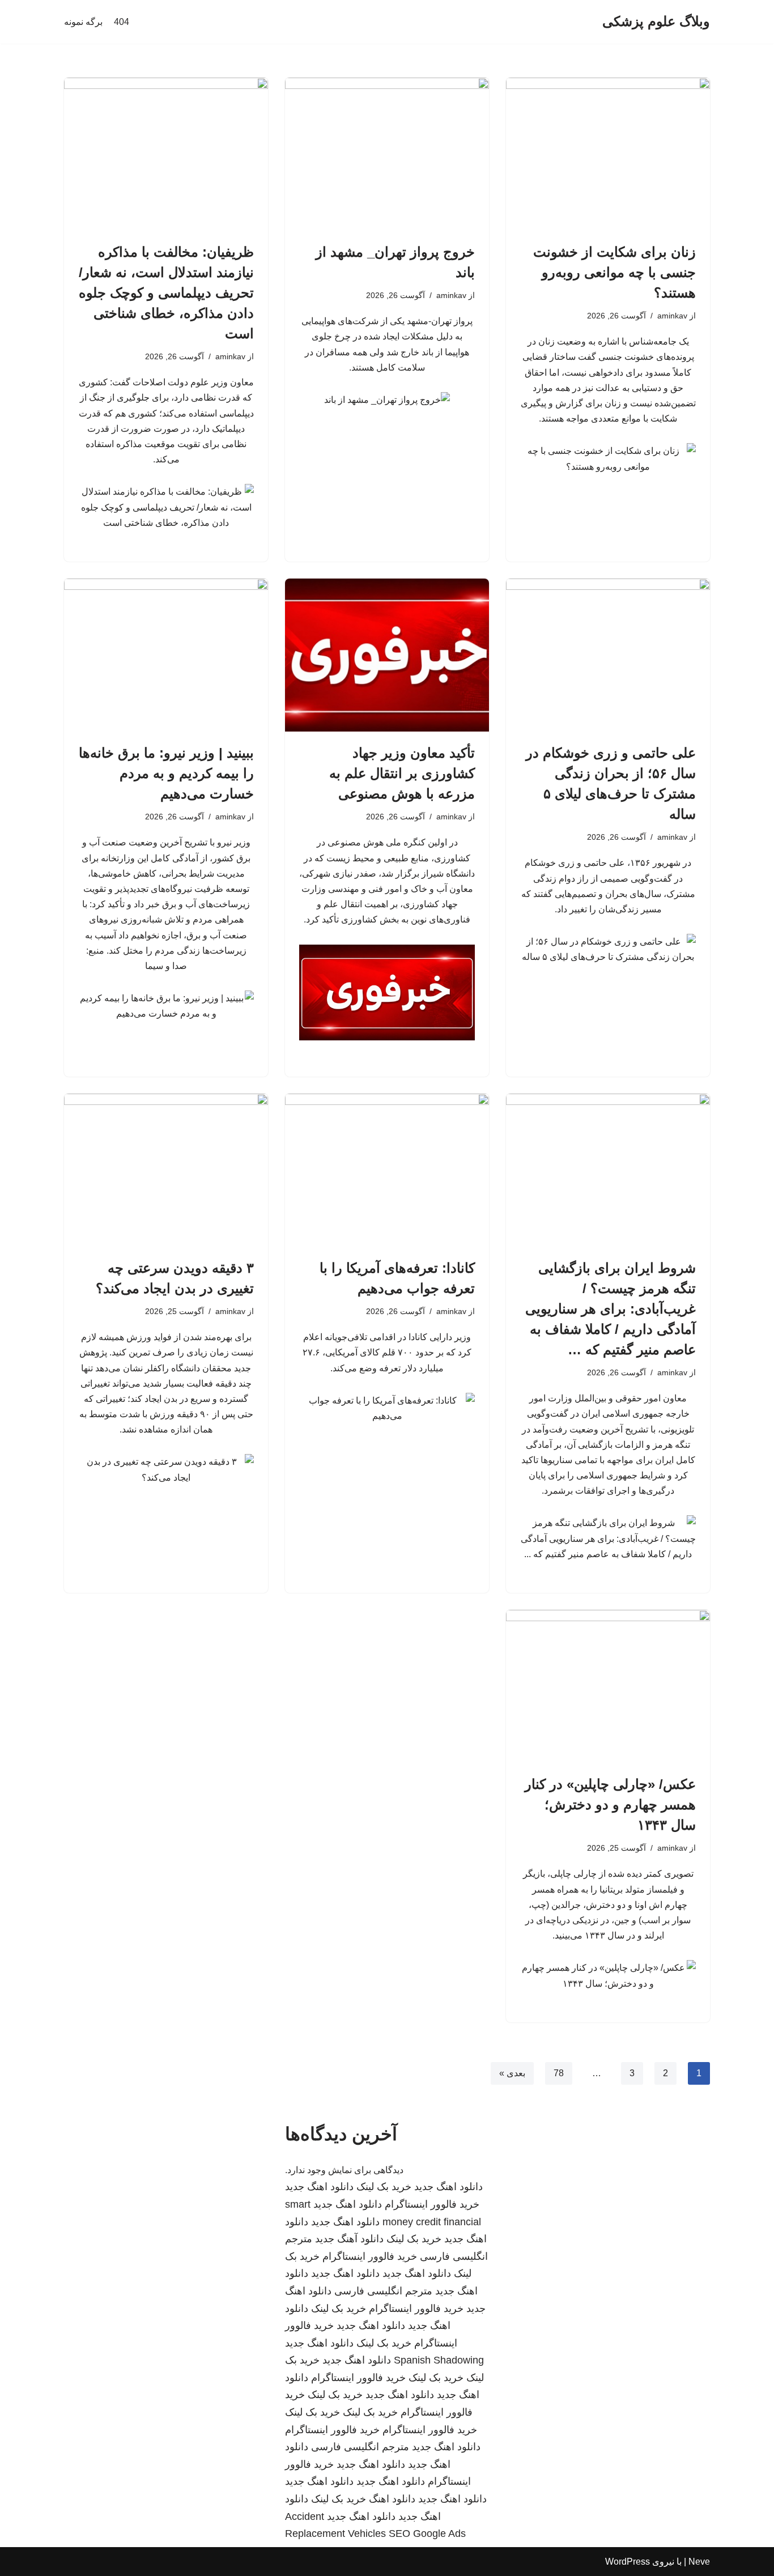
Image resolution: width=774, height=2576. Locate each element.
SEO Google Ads (427, 2534)
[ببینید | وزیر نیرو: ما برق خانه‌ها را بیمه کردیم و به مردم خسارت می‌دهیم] (166, 655)
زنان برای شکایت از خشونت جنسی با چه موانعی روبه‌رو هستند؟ (614, 272)
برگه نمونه (83, 22)
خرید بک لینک (384, 2187)
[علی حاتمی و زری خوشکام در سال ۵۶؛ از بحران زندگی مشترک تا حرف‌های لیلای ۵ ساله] (608, 655)
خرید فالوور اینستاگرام (432, 2204)
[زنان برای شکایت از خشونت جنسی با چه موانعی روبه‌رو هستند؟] (608, 154)
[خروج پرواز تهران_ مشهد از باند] (387, 154)
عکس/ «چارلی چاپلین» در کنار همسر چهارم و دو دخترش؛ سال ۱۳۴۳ (610, 1805)
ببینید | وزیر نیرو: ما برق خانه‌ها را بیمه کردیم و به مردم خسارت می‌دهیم (166, 773)
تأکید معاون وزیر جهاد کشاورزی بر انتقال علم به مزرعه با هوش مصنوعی (402, 773)
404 (122, 22)
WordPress (628, 2562)
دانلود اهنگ (392, 2499)
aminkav (672, 316)
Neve (699, 2562)
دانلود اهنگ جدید (448, 2187)
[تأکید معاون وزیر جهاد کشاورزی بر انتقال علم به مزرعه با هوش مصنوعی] (387, 655)
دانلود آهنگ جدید (349, 2239)
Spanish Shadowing (439, 2360)
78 (559, 2073)
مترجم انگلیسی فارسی (383, 2291)
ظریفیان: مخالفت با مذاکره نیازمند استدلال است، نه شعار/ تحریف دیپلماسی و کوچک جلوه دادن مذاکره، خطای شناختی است (166, 293)
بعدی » (512, 2073)
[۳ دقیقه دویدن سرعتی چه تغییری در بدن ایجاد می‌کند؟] (166, 1170)
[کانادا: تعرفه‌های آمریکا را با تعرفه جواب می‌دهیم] (387, 1170)
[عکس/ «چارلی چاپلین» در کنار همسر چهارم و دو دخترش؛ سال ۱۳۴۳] (608, 1686)
